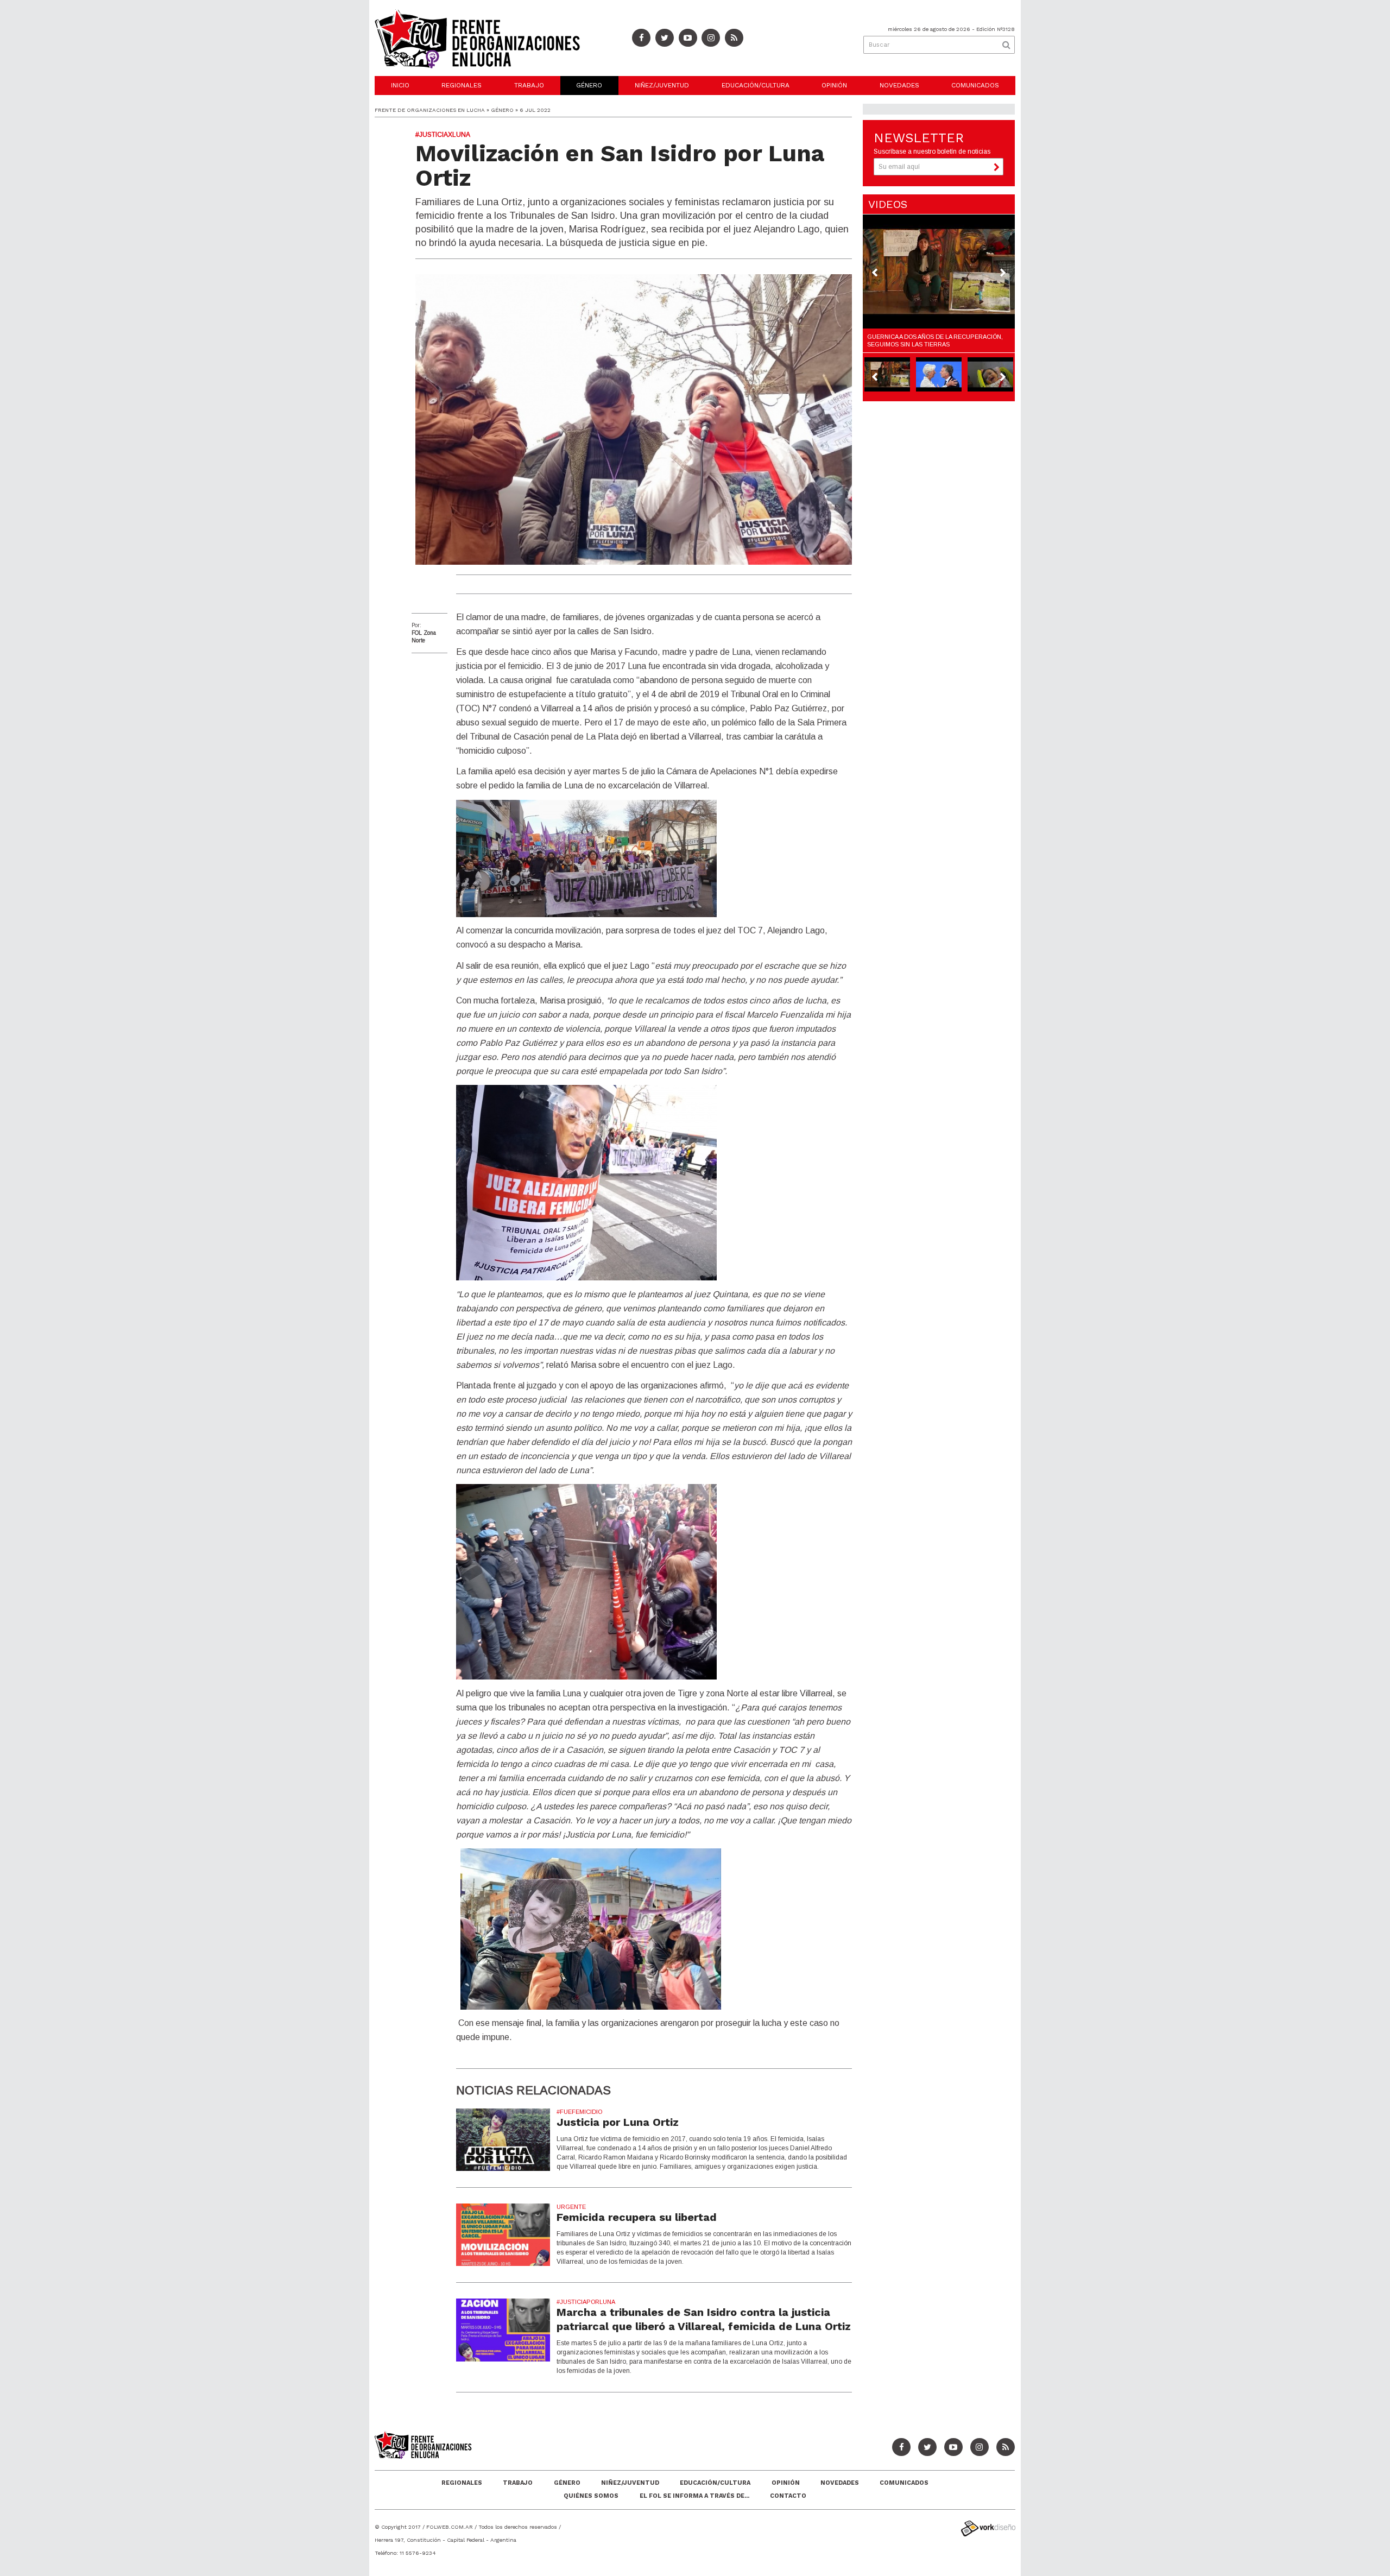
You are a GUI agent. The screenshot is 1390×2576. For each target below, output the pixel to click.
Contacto (788, 2496)
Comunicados (975, 85)
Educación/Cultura (756, 85)
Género (589, 85)
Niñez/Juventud (662, 85)
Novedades (899, 85)
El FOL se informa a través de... (694, 2496)
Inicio (400, 85)
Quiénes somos (591, 2496)
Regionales (462, 85)
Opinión (834, 85)
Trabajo (529, 85)
